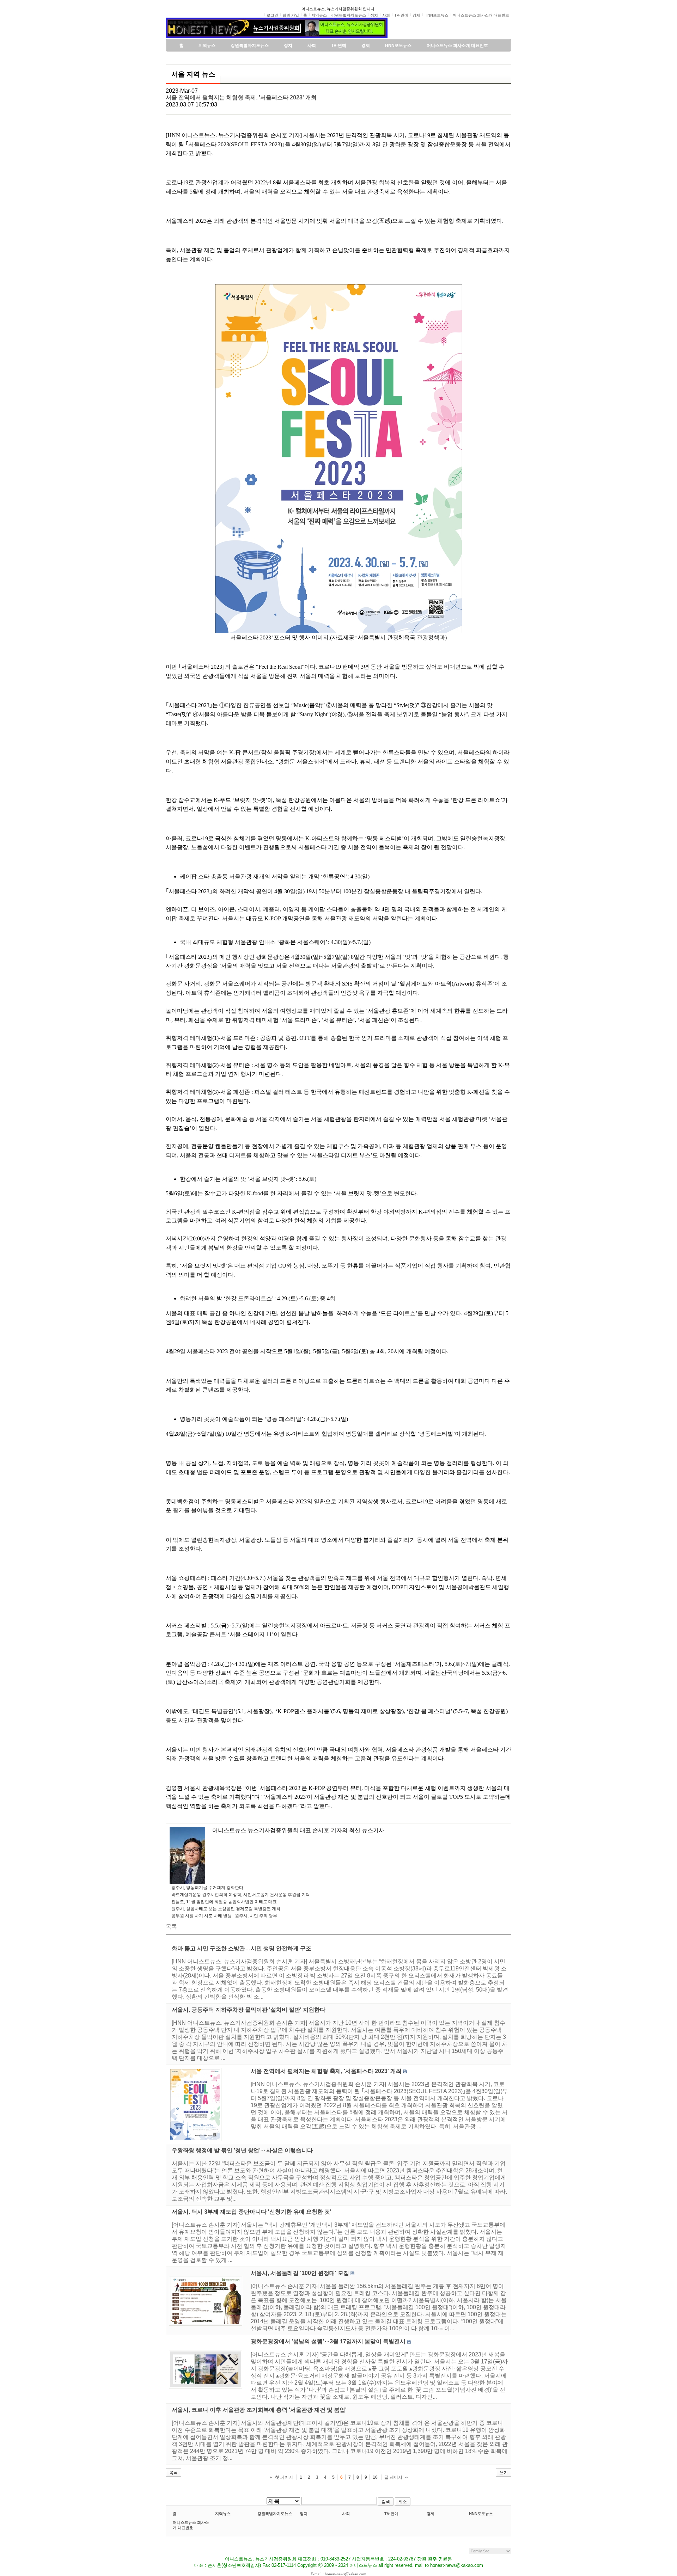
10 (375, 2477)
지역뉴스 (223, 2514)
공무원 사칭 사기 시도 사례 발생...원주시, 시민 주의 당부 (224, 1916)
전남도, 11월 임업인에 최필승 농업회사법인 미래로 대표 (224, 1902)
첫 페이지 (284, 2477)
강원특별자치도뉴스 (275, 2514)
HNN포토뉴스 (481, 2514)
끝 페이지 (393, 2477)
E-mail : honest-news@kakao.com (338, 2574)
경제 (431, 2514)
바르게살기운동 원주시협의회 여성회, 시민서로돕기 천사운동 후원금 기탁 (241, 1895)
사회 (346, 2514)
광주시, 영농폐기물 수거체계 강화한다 (207, 1888)
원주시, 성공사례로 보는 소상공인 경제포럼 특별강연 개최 (226, 1909)
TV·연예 (391, 2514)
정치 (304, 2514)
